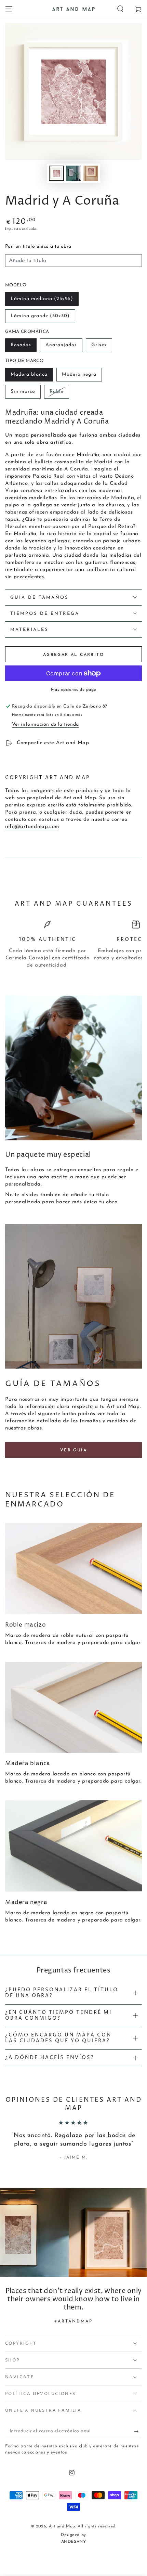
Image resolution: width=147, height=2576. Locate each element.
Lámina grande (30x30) (40, 316)
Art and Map (62, 2526)
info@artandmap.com (32, 827)
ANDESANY (74, 2542)
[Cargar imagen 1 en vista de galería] (56, 173)
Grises (99, 345)
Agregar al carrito (73, 655)
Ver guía (73, 1450)
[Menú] (9, 9)
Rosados (21, 345)
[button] (120, 9)
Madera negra (79, 374)
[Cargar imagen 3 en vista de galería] (73, 173)
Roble (57, 392)
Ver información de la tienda (45, 724)
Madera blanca (29, 374)
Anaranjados (61, 345)
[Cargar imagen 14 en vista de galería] (91, 173)
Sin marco (23, 392)
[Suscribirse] (138, 2431)
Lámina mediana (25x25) (42, 299)
